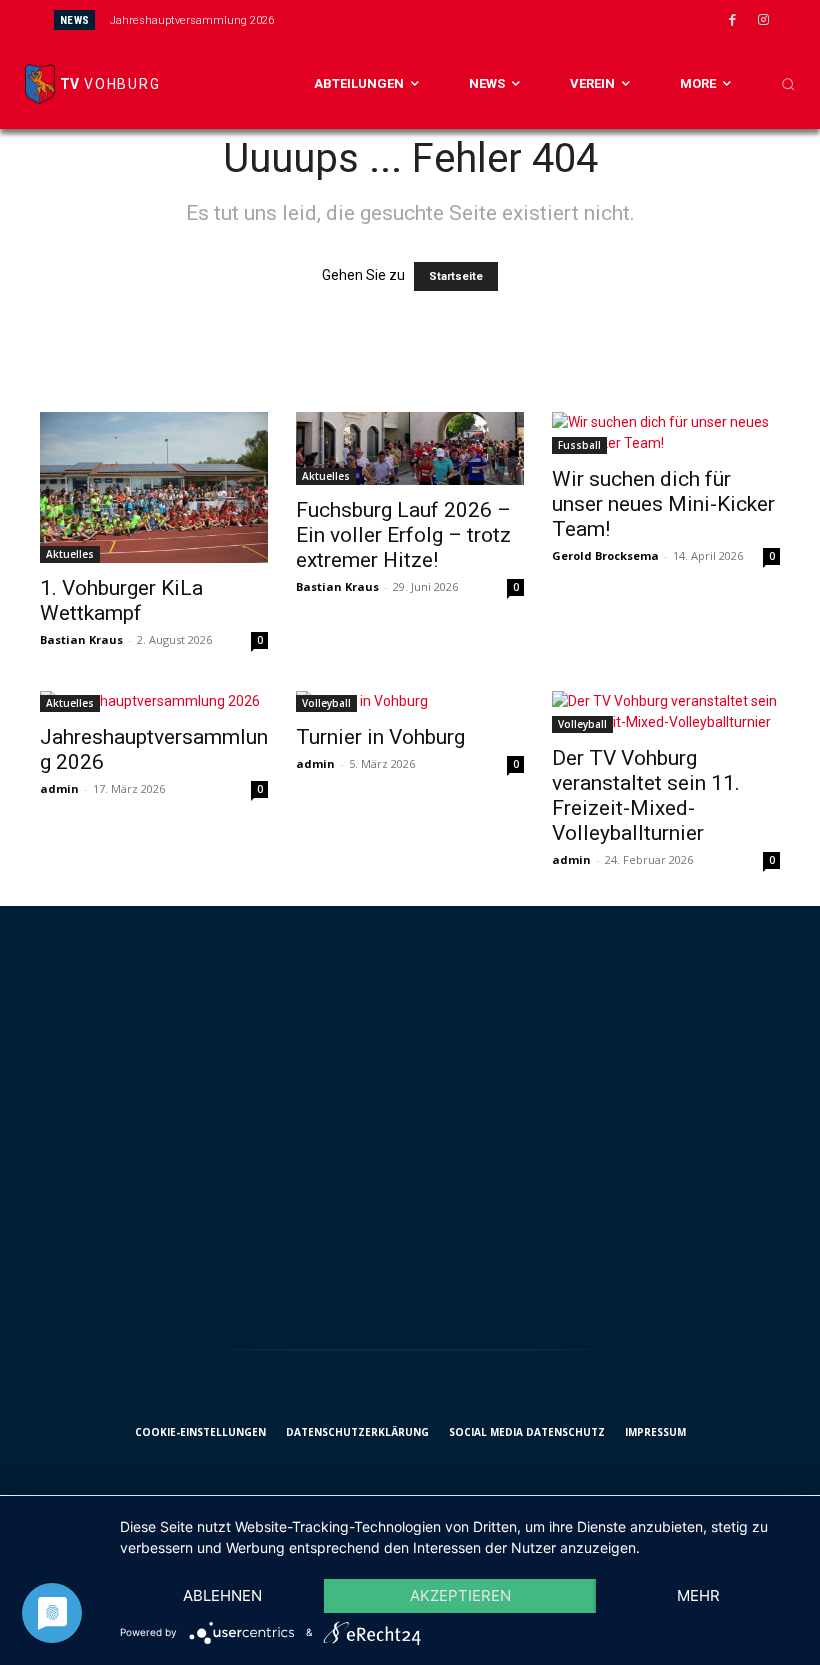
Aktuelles (70, 554)
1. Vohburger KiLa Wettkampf (121, 600)
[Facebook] (732, 21)
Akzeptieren (460, 1595)
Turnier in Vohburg (380, 737)
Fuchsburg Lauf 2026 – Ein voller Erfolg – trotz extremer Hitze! (403, 535)
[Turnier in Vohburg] (410, 701)
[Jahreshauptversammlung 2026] (154, 701)
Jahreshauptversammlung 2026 (192, 20)
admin (59, 788)
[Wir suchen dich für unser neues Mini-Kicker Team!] (666, 433)
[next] (468, 19)
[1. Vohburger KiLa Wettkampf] (154, 487)
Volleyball (326, 703)
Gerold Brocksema (605, 555)
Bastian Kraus (81, 639)
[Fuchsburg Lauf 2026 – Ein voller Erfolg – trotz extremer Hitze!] (410, 448)
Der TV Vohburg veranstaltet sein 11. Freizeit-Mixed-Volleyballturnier (646, 795)
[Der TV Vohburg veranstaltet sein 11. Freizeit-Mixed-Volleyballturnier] (666, 712)
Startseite (456, 276)
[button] (788, 84)
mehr (698, 1595)
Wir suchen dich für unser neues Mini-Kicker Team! (663, 504)
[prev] (436, 19)
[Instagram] (763, 21)
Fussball (579, 445)
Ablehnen (222, 1595)
